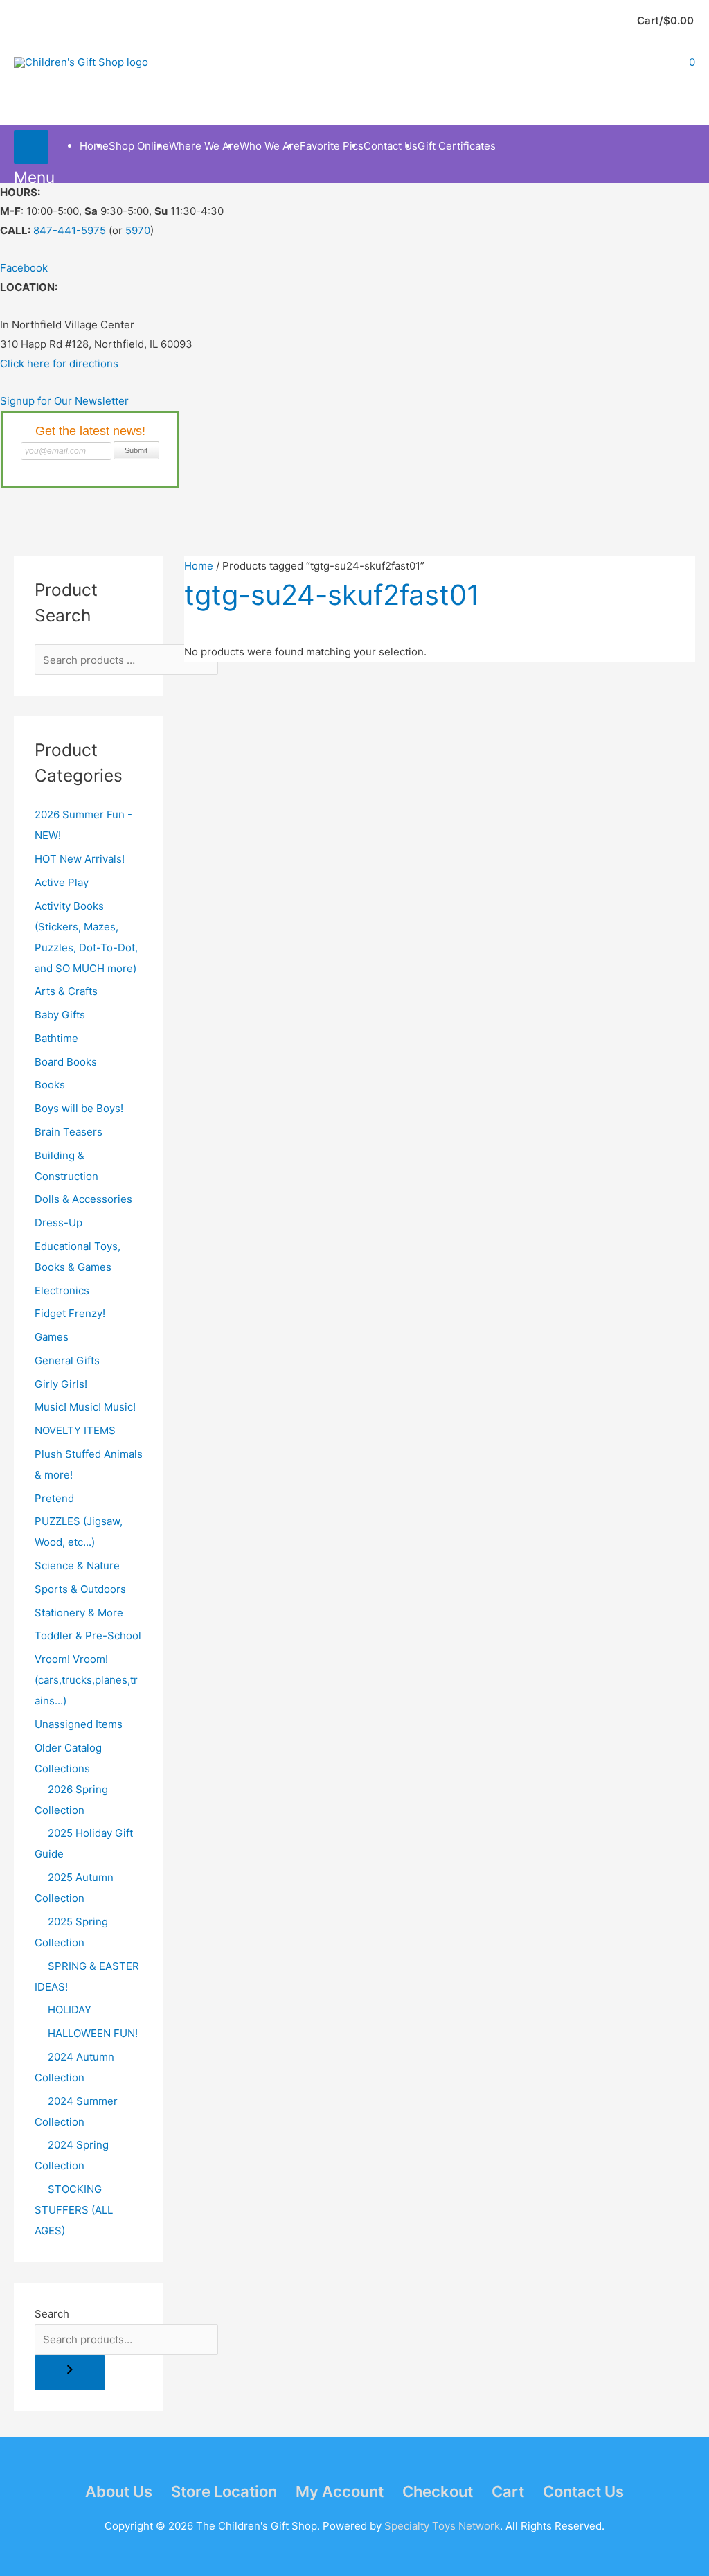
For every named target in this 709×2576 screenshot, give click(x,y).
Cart (508, 2491)
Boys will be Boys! (79, 1108)
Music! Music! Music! (85, 1407)
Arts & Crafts (66, 991)
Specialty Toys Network (442, 2526)
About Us (119, 2491)
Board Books (66, 1062)
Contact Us (583, 2491)
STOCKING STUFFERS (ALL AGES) (74, 2210)
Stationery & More (79, 1613)
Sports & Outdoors (80, 1589)
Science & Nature (77, 1565)
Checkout (438, 2491)
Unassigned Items (79, 1724)
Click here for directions (59, 363)
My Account (340, 2491)
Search (52, 2314)
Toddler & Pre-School (88, 1635)
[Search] (70, 2373)
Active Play (62, 882)
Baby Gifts (60, 1015)
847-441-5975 (70, 230)
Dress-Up (59, 1223)
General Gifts (67, 1360)
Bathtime (56, 1038)
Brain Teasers (69, 1132)
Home (199, 566)
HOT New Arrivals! (80, 859)
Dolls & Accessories (83, 1199)
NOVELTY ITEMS (75, 1430)
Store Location (224, 2491)
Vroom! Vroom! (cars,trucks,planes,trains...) (86, 1680)
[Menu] (31, 147)
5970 (138, 230)
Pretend (54, 1498)
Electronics (62, 1290)
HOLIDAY (70, 2010)
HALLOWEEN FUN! (93, 2033)
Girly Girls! (61, 1384)
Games (52, 1337)
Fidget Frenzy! (70, 1313)
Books (50, 1085)
